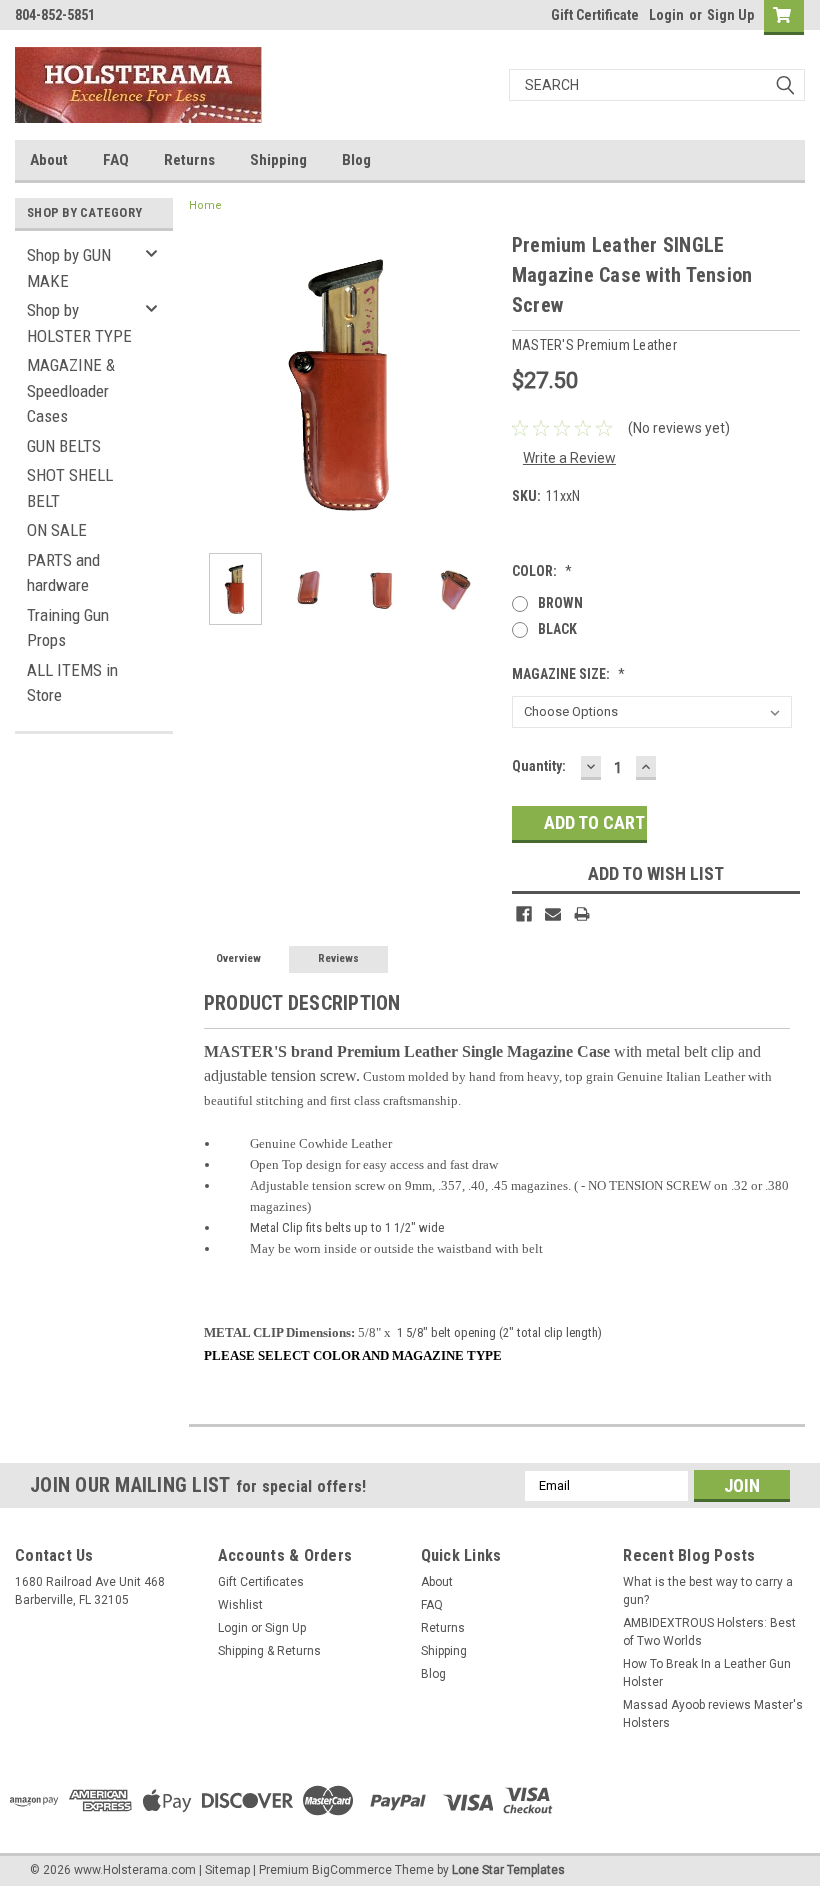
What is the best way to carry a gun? (708, 1591)
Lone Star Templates (508, 1870)
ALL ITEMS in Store (72, 683)
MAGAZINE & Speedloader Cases (71, 390)
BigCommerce (352, 1870)
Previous (209, 383)
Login (666, 15)
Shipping (278, 160)
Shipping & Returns (269, 1651)
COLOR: (542, 571)
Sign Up (730, 15)
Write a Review (569, 458)
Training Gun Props (68, 628)
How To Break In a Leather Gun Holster (707, 1673)
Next (477, 383)
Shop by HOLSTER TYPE (79, 323)
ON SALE (57, 530)
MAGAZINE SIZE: (568, 674)
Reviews (338, 958)
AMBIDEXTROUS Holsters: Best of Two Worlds (709, 1632)
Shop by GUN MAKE (69, 268)
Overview (238, 958)
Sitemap (227, 1870)
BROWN (560, 603)
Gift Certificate (595, 15)
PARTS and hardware (63, 573)
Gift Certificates (261, 1582)
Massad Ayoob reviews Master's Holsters (713, 1714)
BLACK (557, 629)
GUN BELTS (64, 446)
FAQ (116, 160)
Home (205, 205)
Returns (189, 160)
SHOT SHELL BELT (70, 488)
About (49, 160)
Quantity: (539, 766)
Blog (356, 160)
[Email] (553, 914)
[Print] (582, 914)
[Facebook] (524, 914)
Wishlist (240, 1605)
